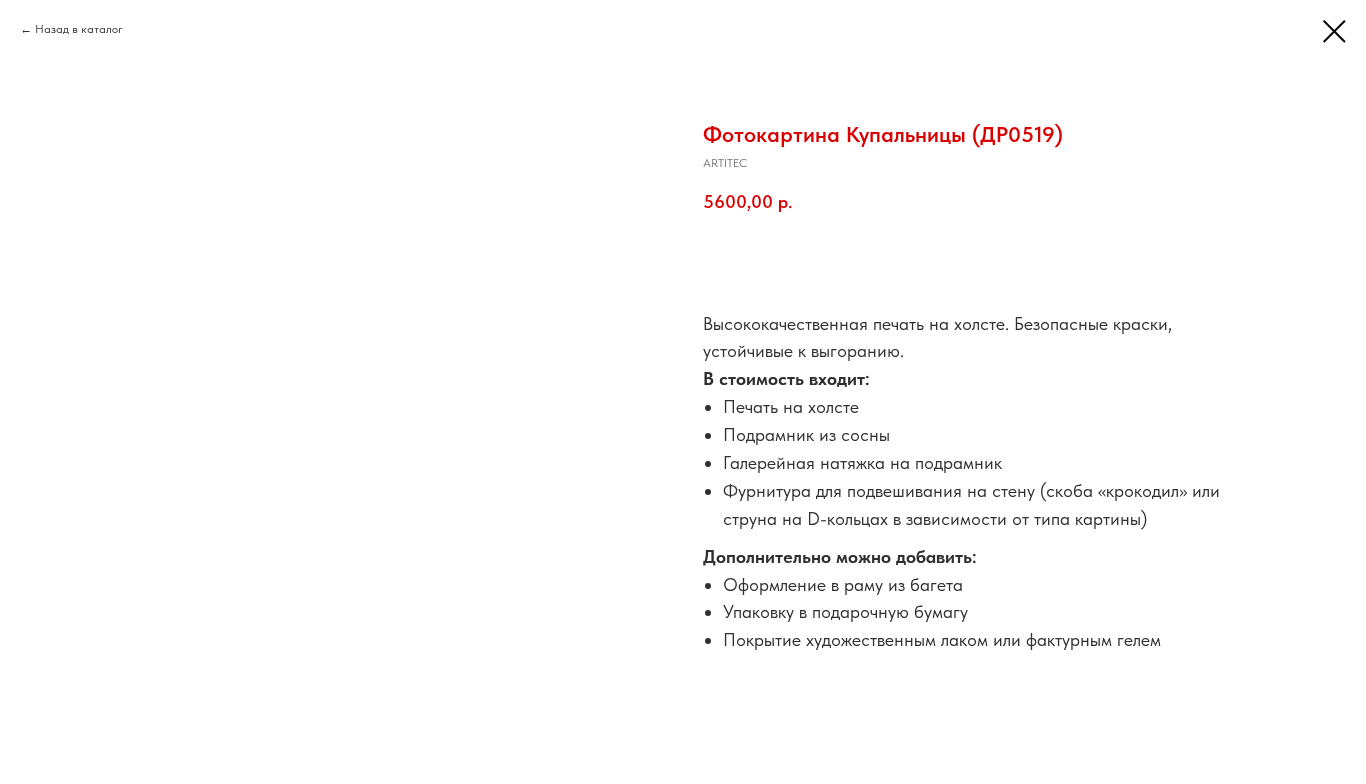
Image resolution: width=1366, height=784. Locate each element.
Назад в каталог (79, 29)
